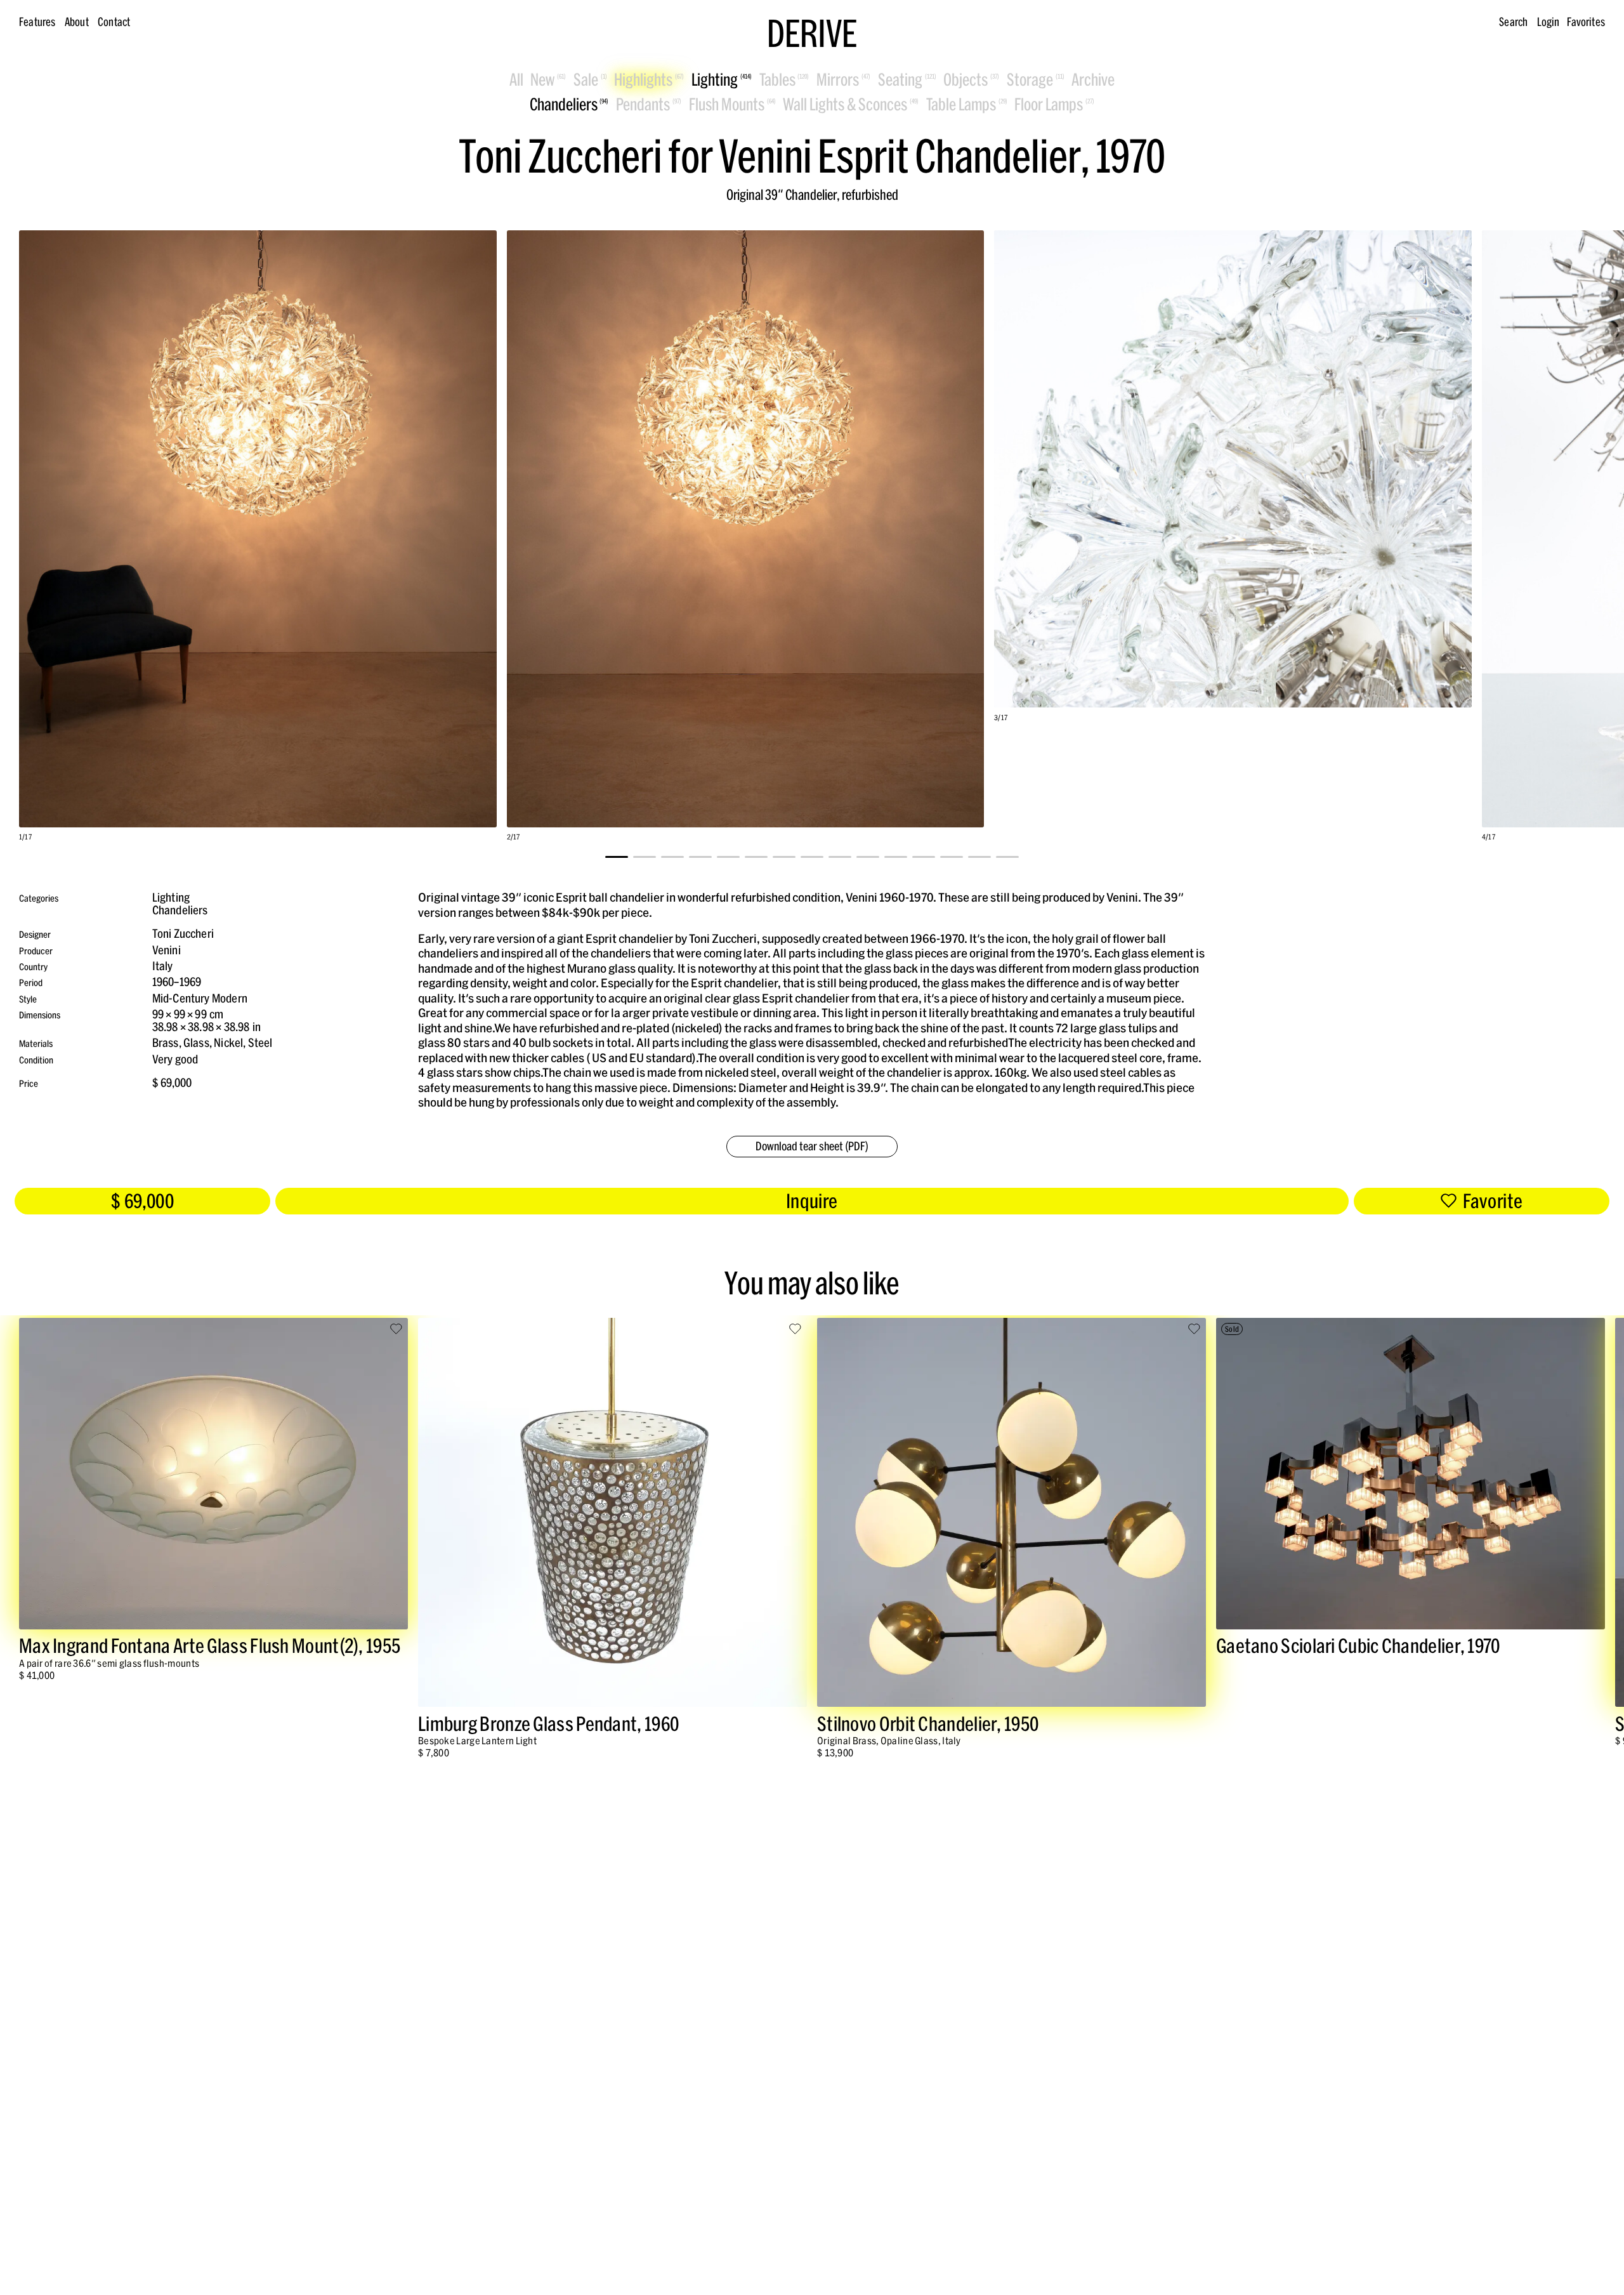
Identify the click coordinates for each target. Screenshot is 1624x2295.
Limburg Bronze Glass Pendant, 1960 (548, 1724)
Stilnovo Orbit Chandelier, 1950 (928, 1724)
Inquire (812, 1201)
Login (1549, 22)
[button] (617, 857)
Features (37, 22)
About (77, 22)
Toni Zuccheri (183, 934)
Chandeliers (180, 910)
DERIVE (812, 34)
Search (1513, 22)
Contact (114, 22)
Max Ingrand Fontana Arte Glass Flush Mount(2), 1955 (210, 1646)
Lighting (171, 898)
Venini (167, 950)
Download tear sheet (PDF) (812, 1146)
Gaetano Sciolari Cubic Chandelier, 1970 (1358, 1646)
